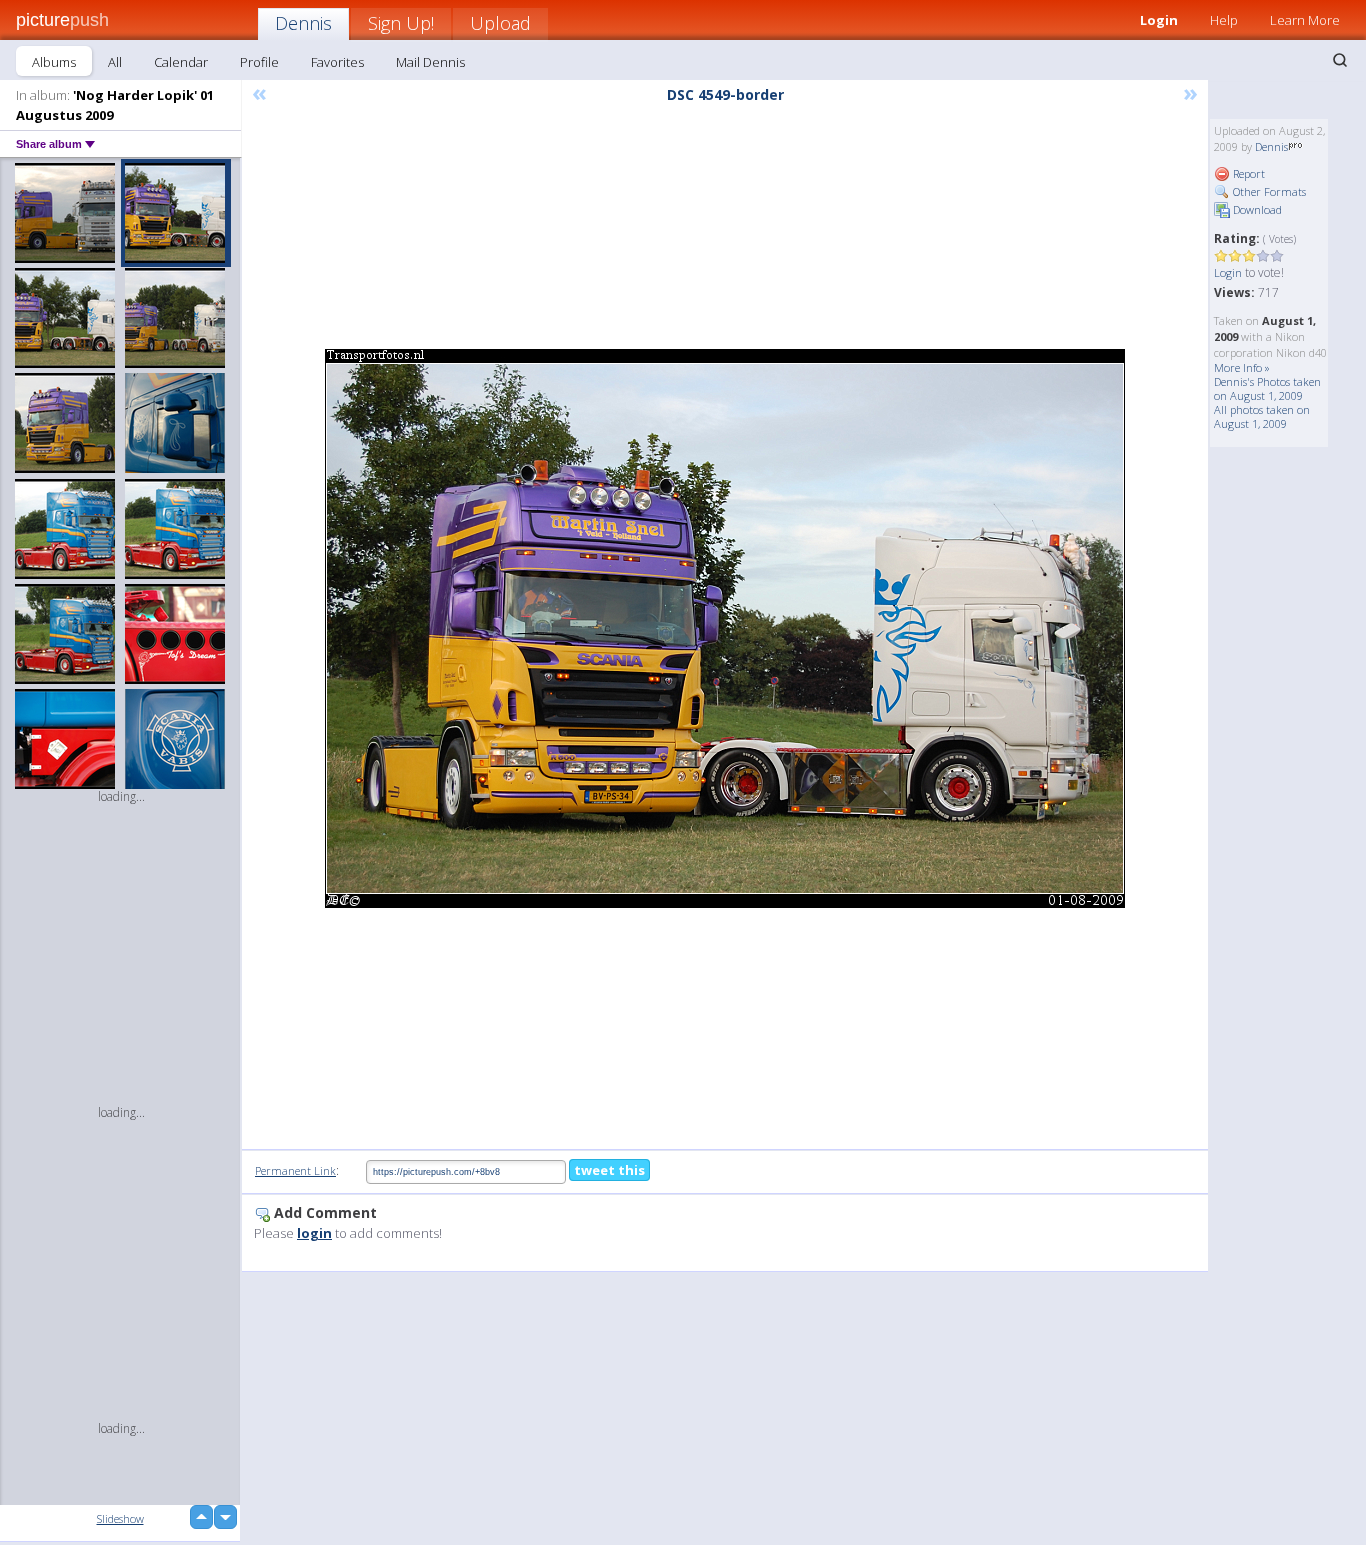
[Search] (1340, 60)
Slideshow (120, 1518)
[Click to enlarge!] (725, 628)
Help (1224, 20)
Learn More (1305, 20)
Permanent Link (295, 1170)
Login (1159, 20)
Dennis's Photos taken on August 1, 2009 (1267, 388)
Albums (54, 62)
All (115, 62)
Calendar (181, 62)
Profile (259, 62)
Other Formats (1268, 191)
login (314, 1233)
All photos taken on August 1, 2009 (1262, 416)
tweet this (609, 1170)
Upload (500, 23)
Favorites (337, 62)
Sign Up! (401, 23)
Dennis (303, 23)
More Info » (1242, 367)
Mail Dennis (430, 62)
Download (1256, 209)
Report (1247, 173)
